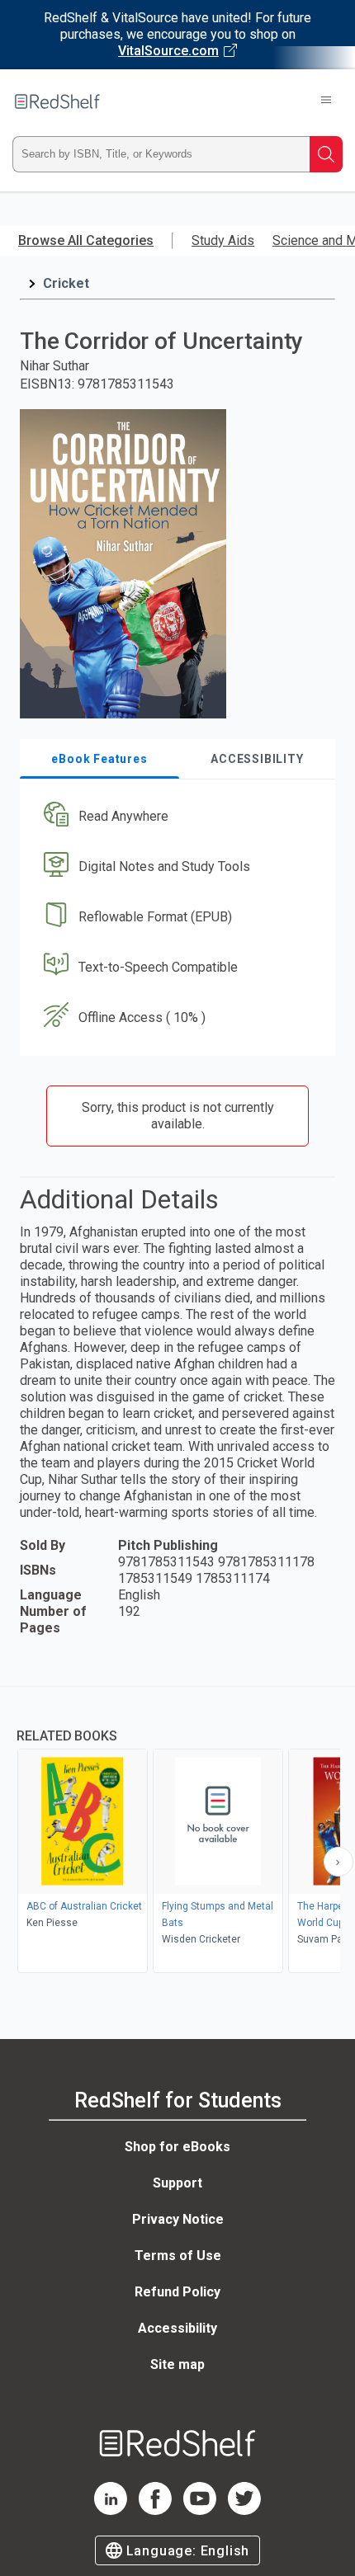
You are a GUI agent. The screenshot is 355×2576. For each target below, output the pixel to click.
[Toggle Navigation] (326, 101)
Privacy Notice (178, 2219)
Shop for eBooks (177, 2147)
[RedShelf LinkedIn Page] (111, 2510)
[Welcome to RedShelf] (57, 101)
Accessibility (177, 2328)
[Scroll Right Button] (338, 1862)
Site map (177, 2364)
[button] (175, 817)
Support (177, 2183)
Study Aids (223, 240)
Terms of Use (178, 2256)
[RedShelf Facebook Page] (155, 2510)
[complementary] (177, 1832)
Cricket (66, 283)
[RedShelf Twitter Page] (244, 2510)
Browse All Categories (86, 240)
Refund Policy (177, 2292)
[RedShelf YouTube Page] (200, 2510)
